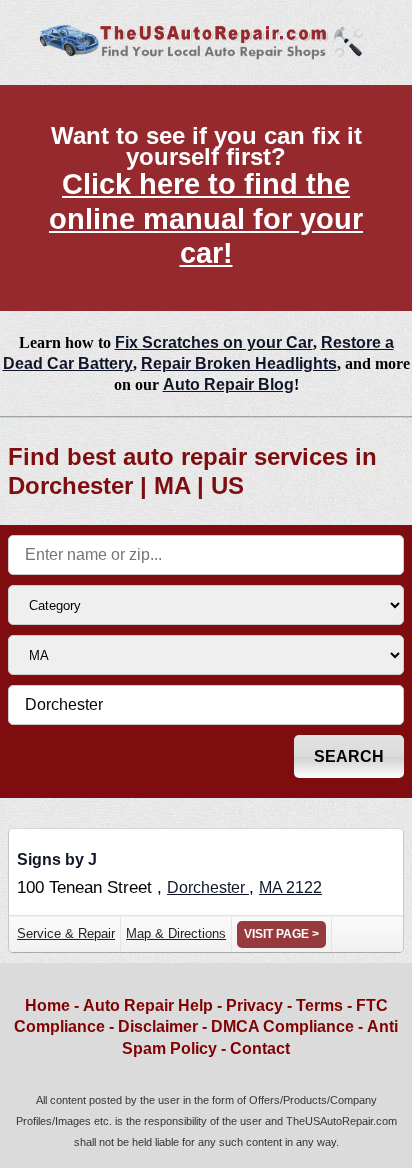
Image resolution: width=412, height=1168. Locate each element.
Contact (260, 1048)
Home (47, 1005)
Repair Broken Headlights (239, 363)
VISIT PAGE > (281, 934)
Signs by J (57, 859)
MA (272, 887)
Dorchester (208, 887)
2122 (304, 887)
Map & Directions (176, 933)
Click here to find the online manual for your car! (206, 218)
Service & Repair (66, 933)
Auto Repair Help (148, 1005)
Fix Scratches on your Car (214, 342)
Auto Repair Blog (228, 384)
